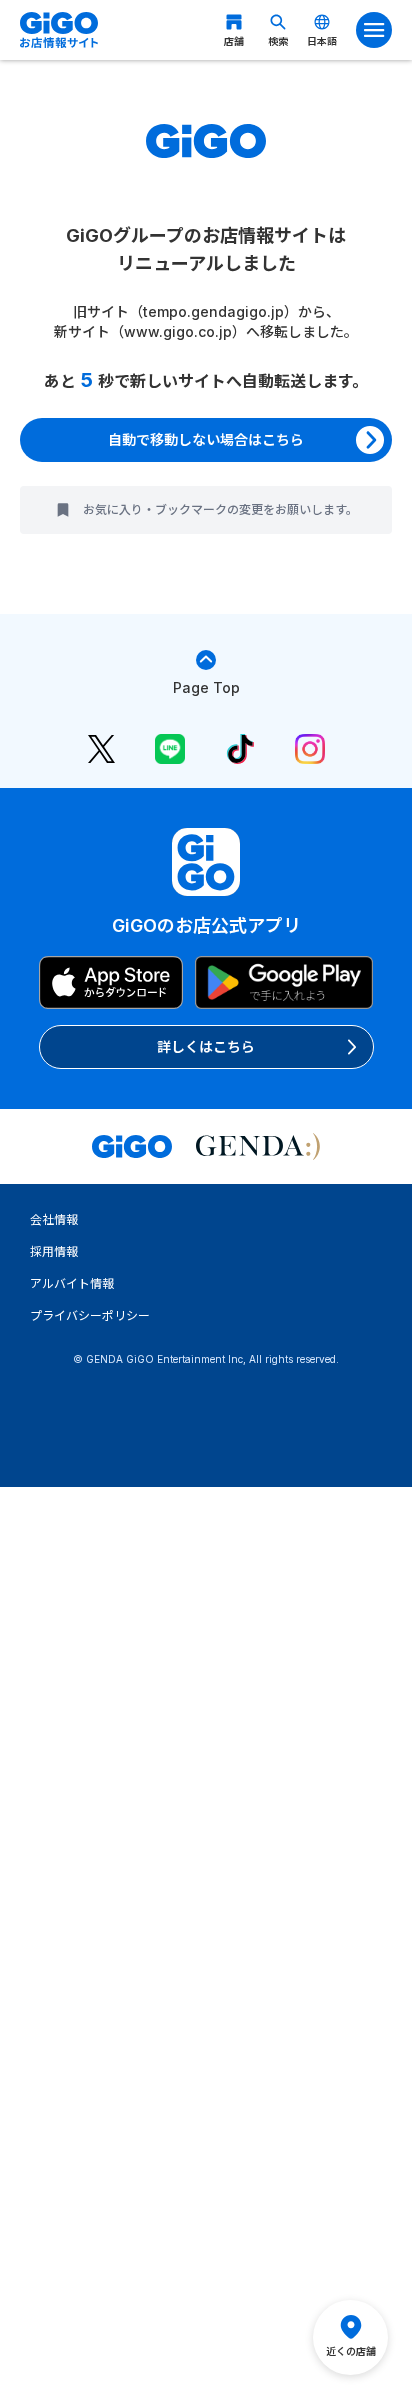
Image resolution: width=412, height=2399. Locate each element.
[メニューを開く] (374, 30)
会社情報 (54, 1219)
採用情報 (54, 1251)
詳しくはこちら (206, 1046)
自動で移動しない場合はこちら (206, 439)
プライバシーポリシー (90, 1315)
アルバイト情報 (72, 1283)
